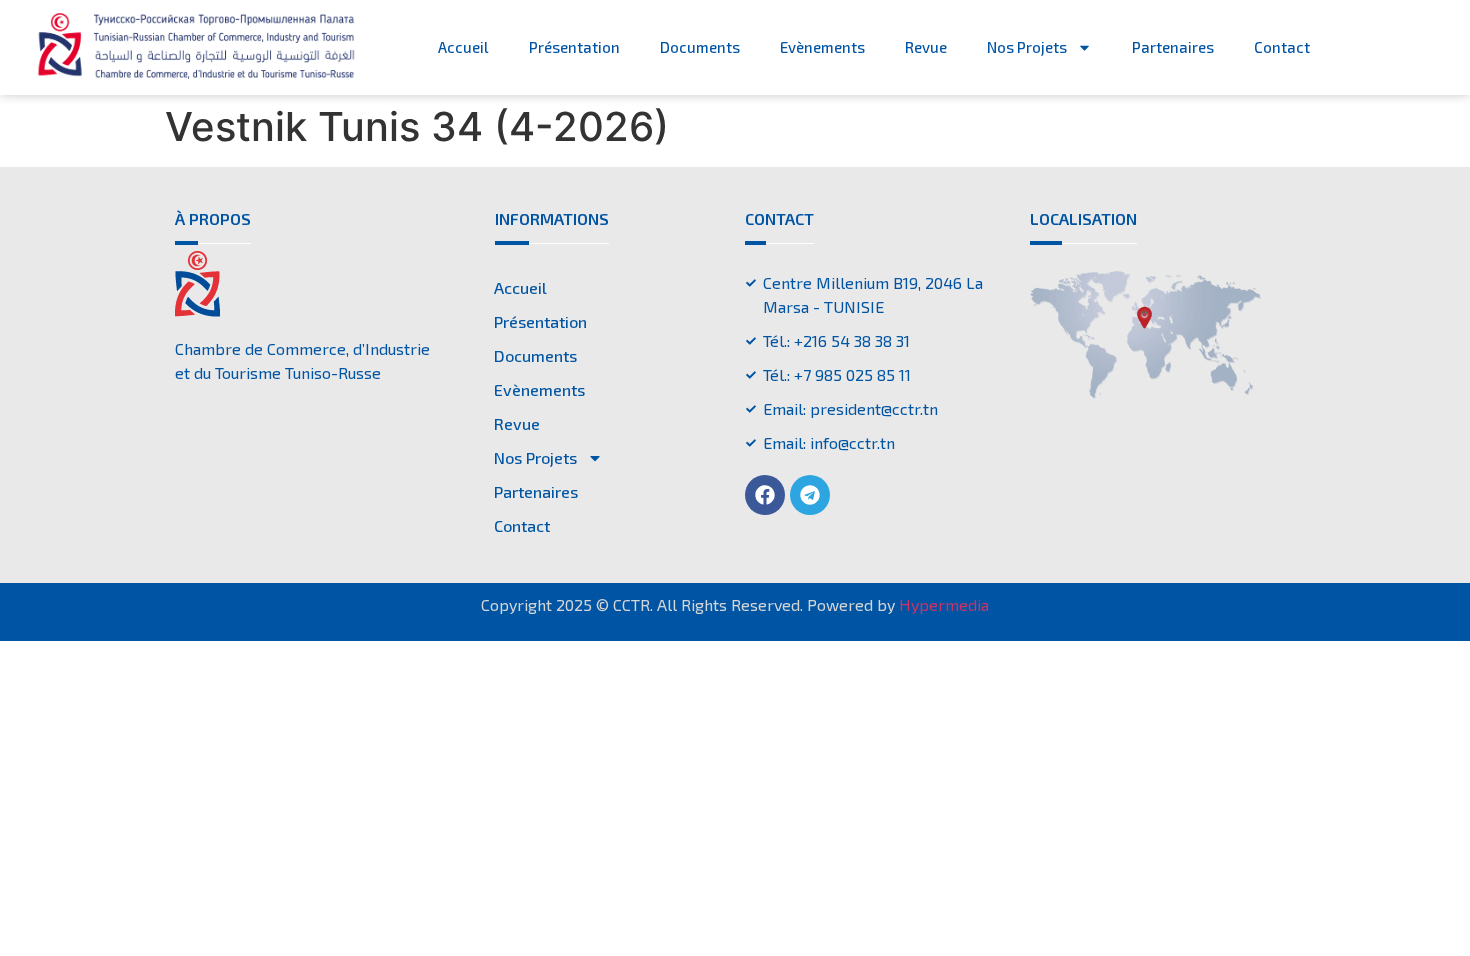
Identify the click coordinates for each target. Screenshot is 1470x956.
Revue (926, 47)
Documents (700, 47)
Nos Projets (1027, 47)
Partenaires (1173, 47)
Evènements (822, 47)
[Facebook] (765, 495)
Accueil (463, 47)
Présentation (574, 47)
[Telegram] (810, 495)
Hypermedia (944, 604)
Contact (1282, 47)
